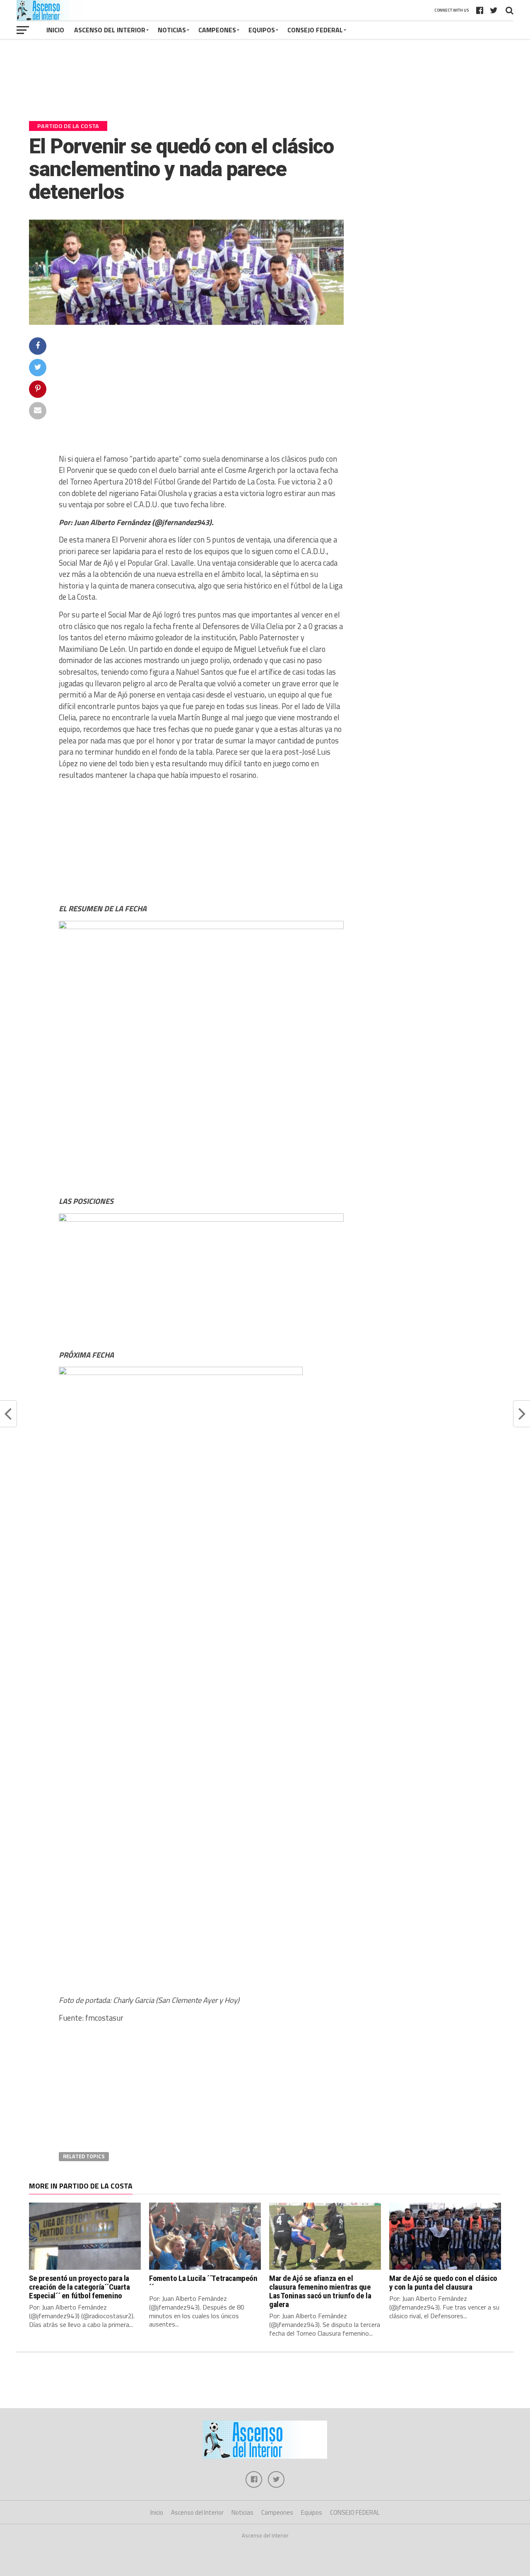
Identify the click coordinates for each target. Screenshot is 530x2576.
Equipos (262, 30)
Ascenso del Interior (110, 30)
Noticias (172, 30)
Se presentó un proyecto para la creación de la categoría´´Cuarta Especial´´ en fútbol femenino (79, 2287)
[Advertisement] (265, 84)
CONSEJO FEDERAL (315, 30)
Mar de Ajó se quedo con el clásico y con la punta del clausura (443, 2283)
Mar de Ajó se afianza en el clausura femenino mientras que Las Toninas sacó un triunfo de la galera (320, 2291)
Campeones (217, 30)
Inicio (55, 30)
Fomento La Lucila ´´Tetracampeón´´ (203, 2283)
